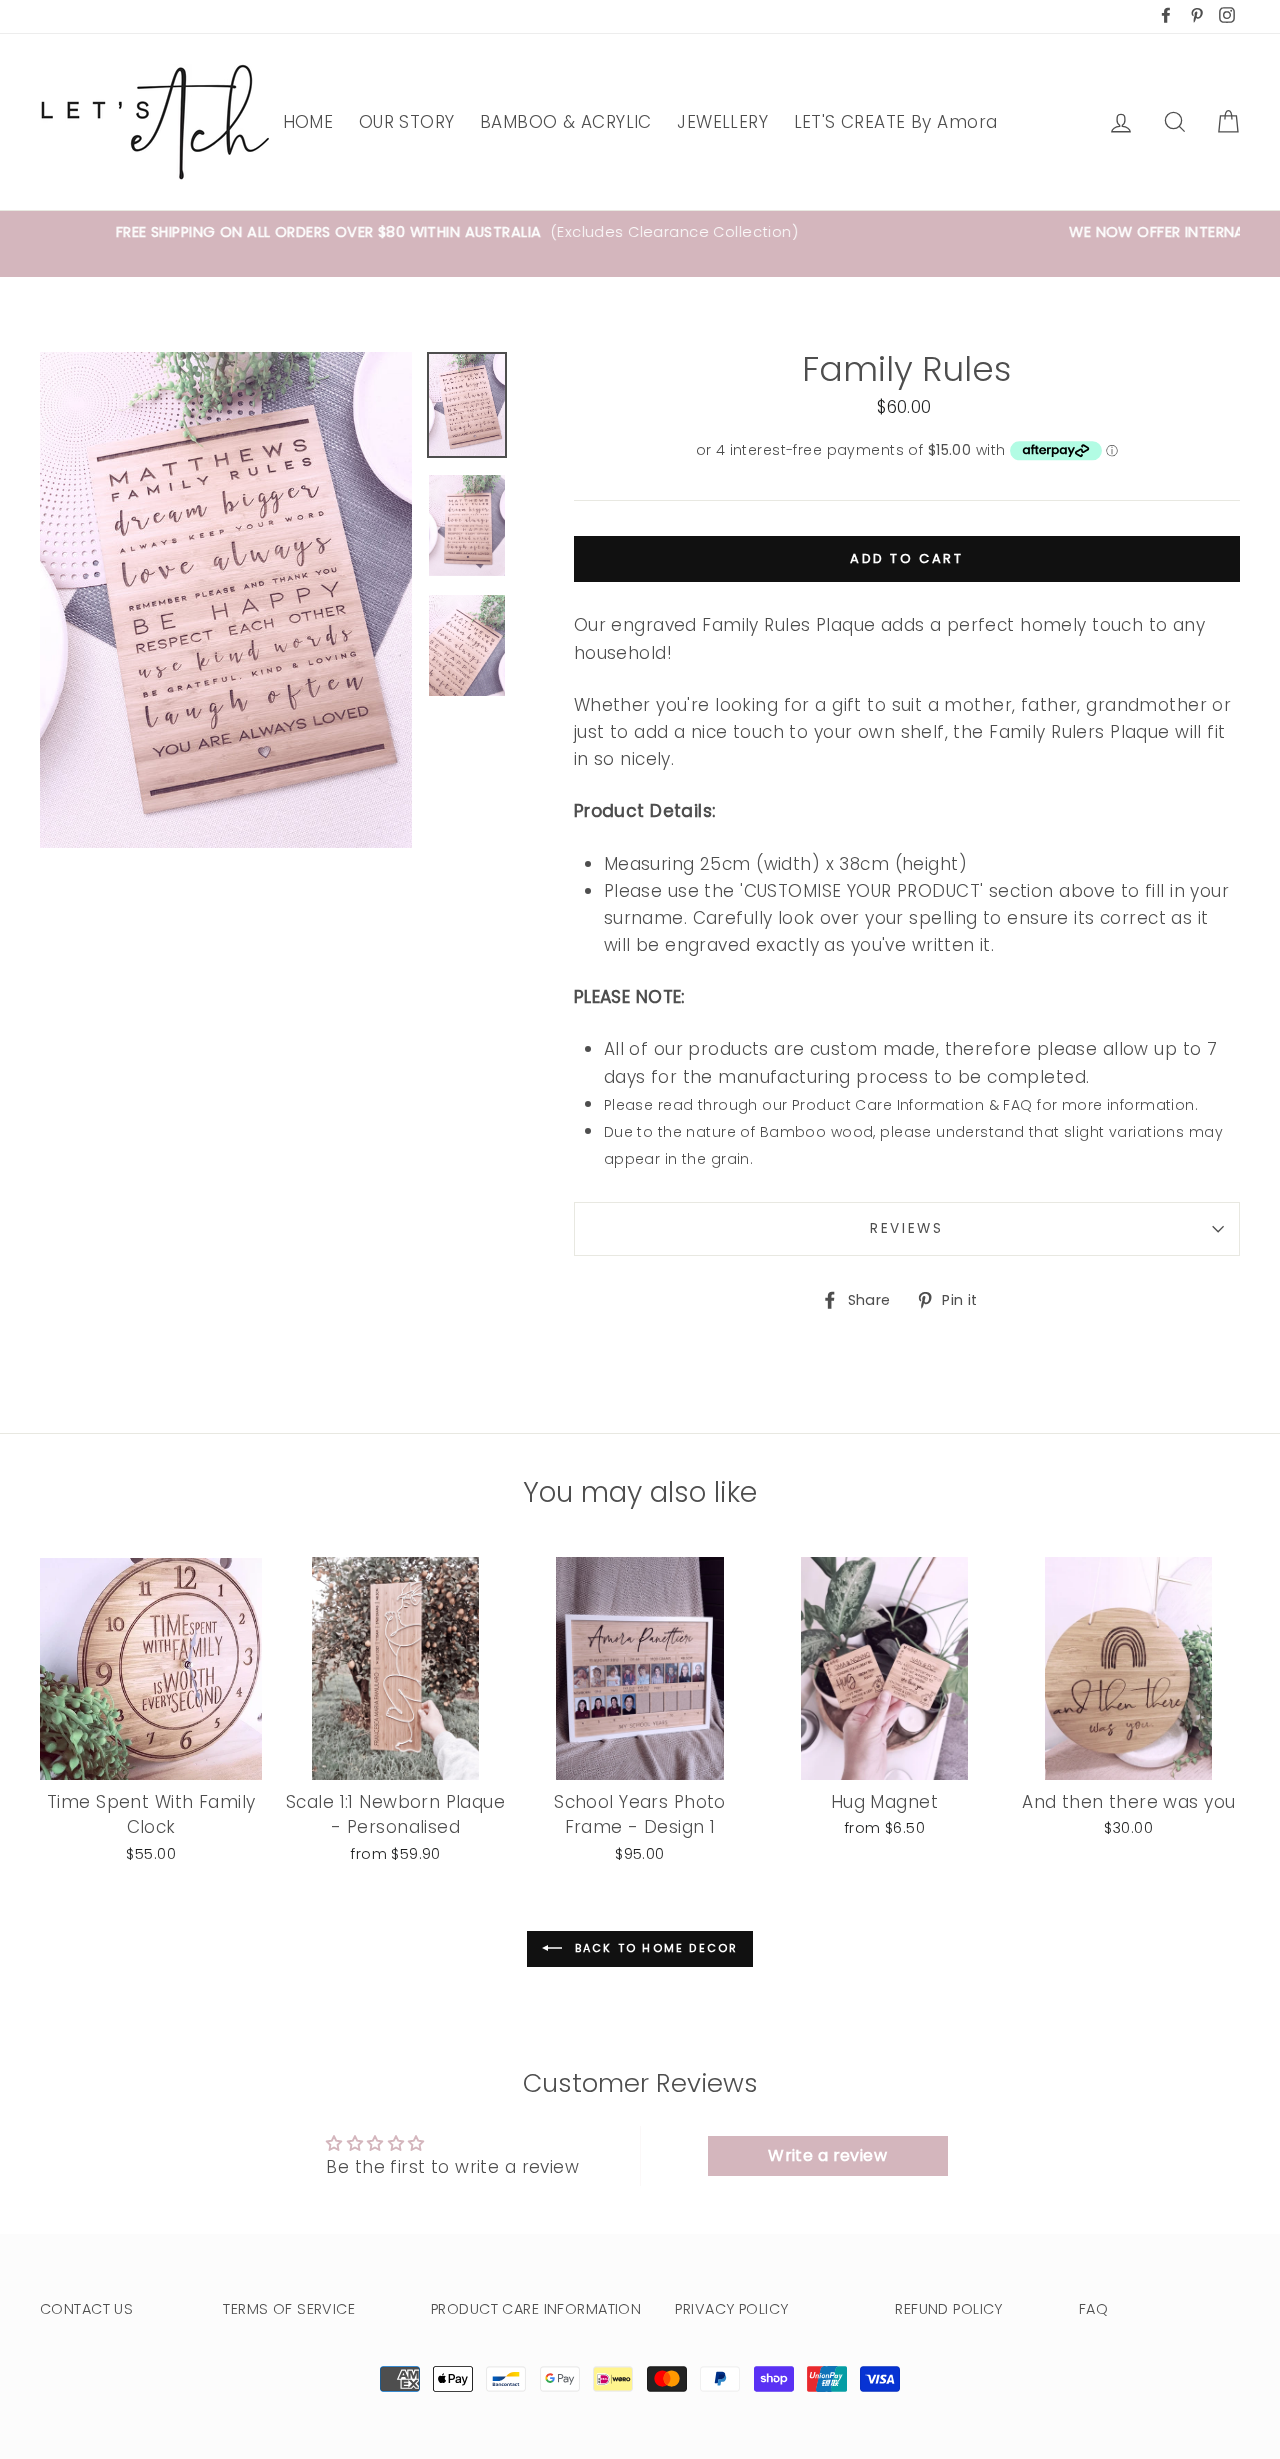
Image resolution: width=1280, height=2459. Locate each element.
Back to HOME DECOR (654, 1948)
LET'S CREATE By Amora (896, 122)
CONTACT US (86, 2309)
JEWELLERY (722, 122)
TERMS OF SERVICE (289, 2309)
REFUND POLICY (949, 2309)
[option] (640, 244)
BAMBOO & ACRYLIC (566, 122)
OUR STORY (407, 122)
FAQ (1093, 2309)
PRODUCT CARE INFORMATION (536, 2309)
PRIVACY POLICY (731, 2309)
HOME (308, 122)
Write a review (827, 2155)
